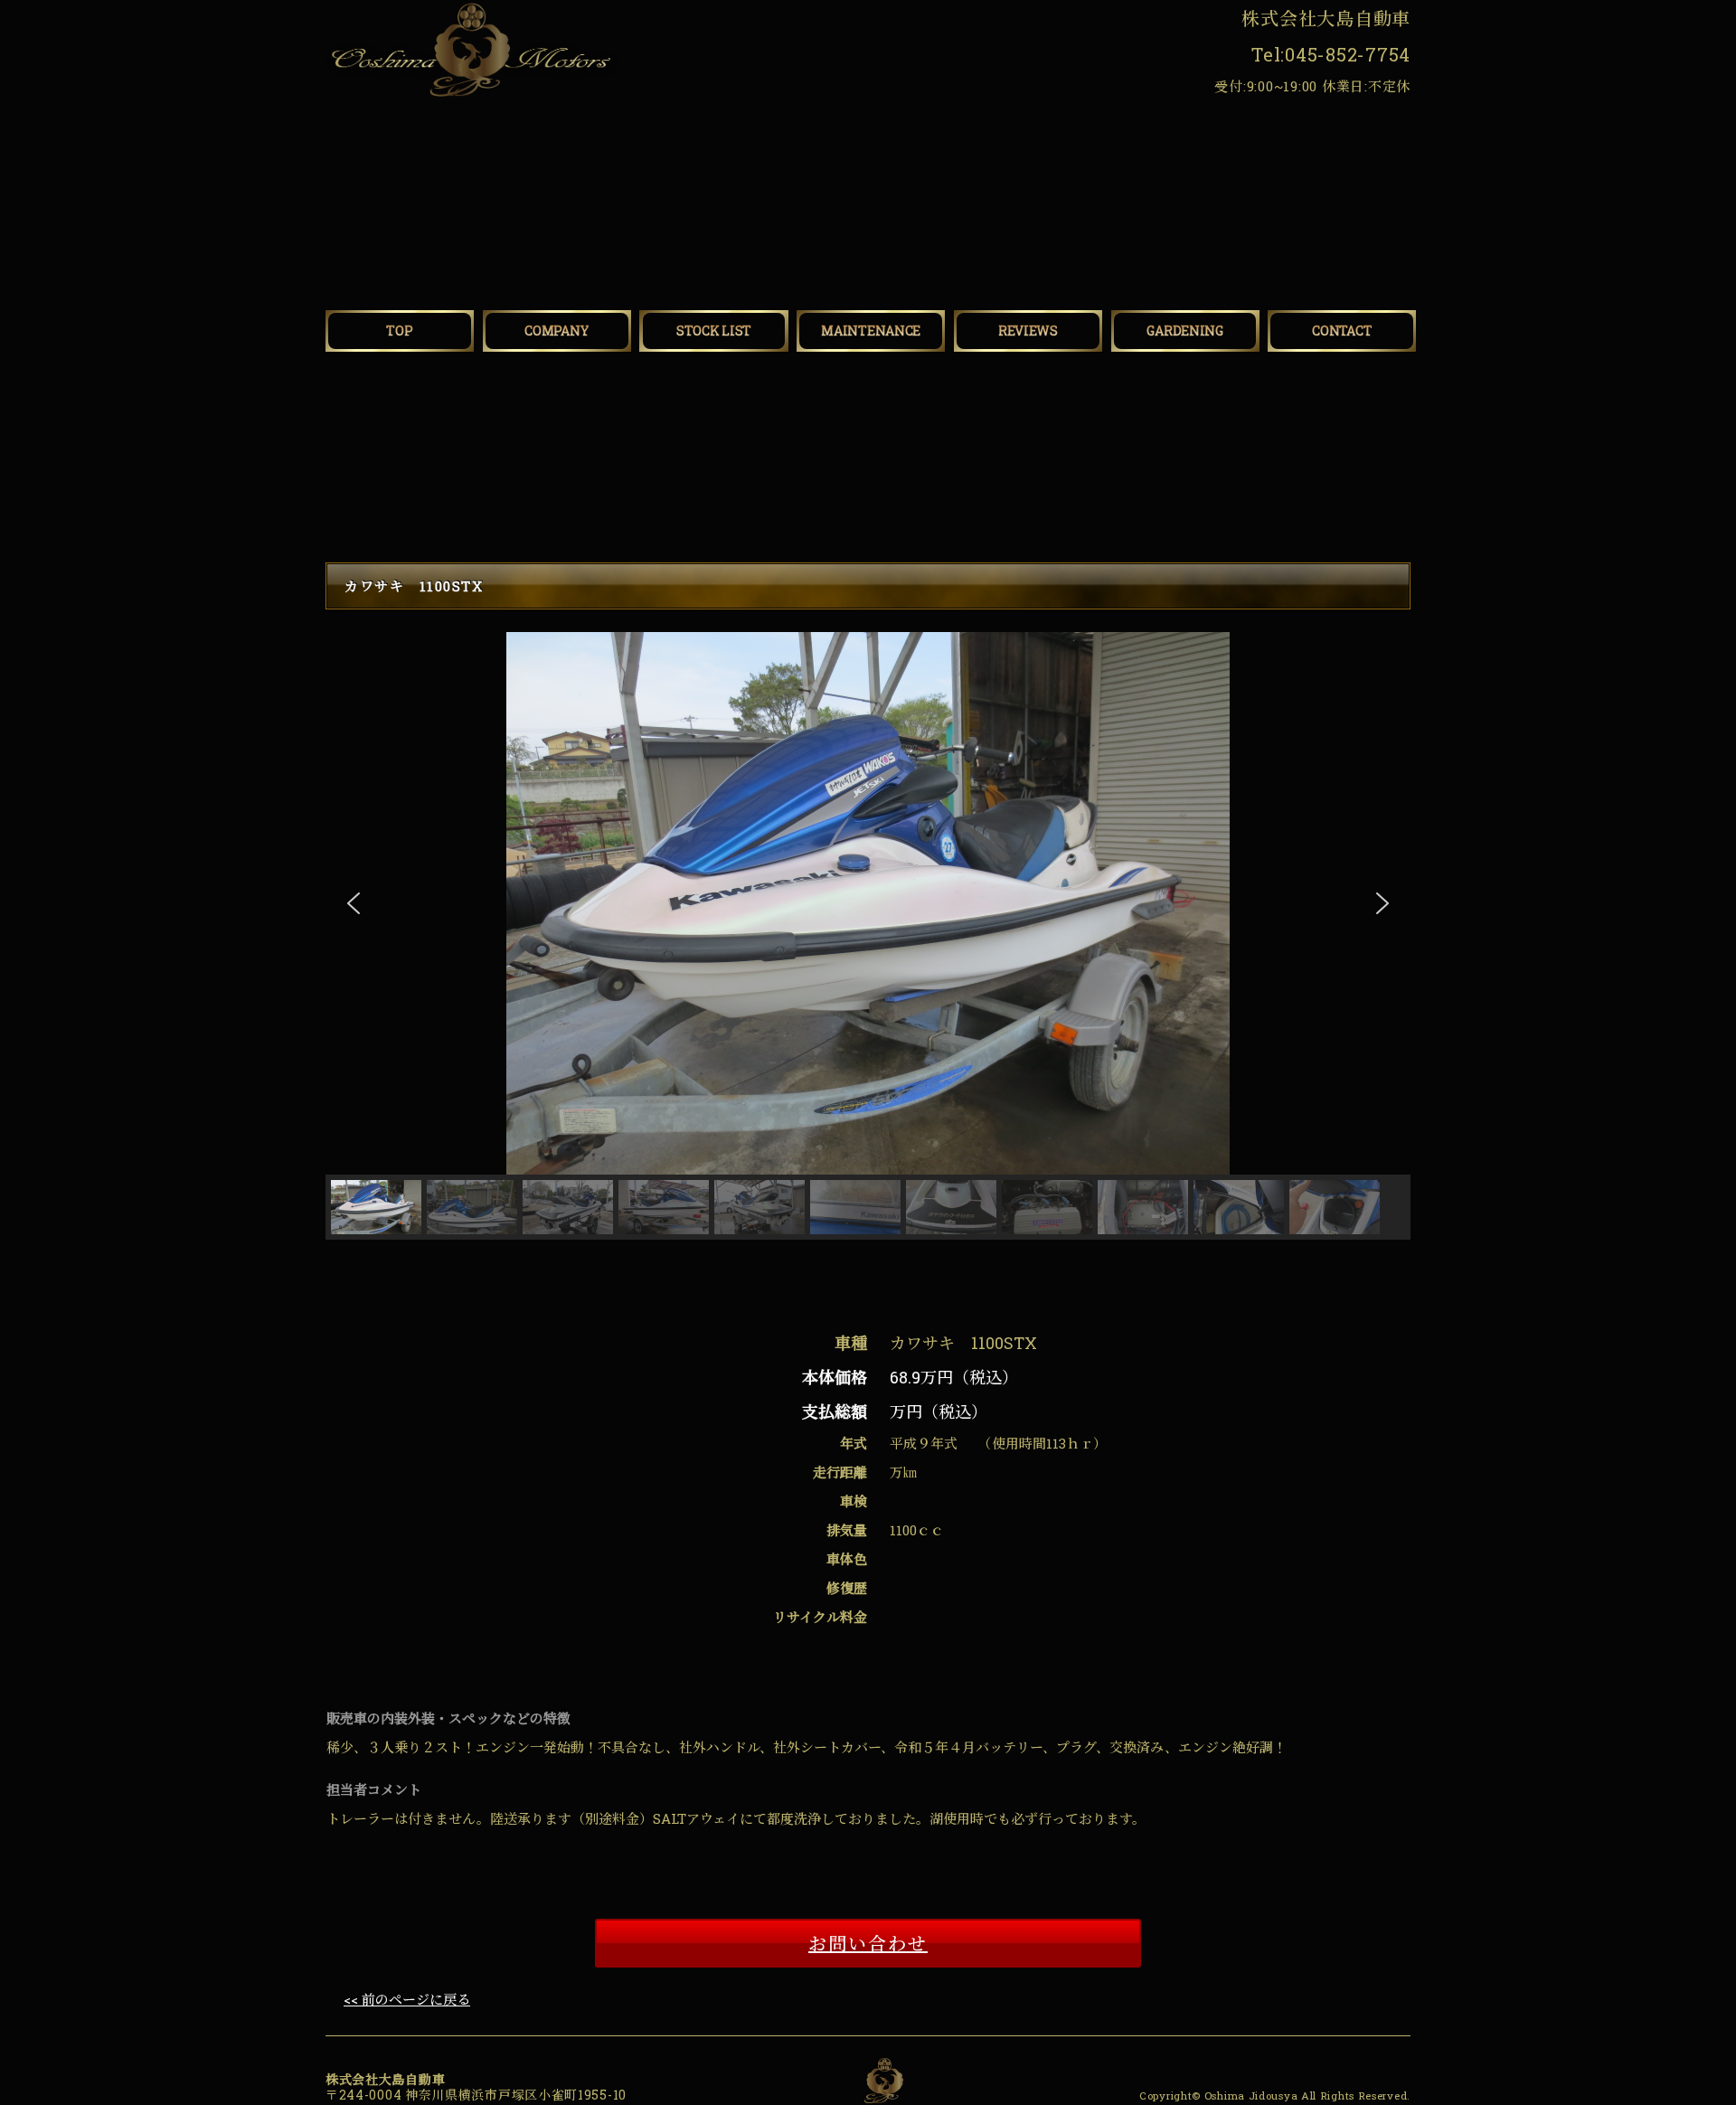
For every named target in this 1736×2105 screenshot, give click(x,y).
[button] (354, 903)
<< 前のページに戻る (407, 1999)
